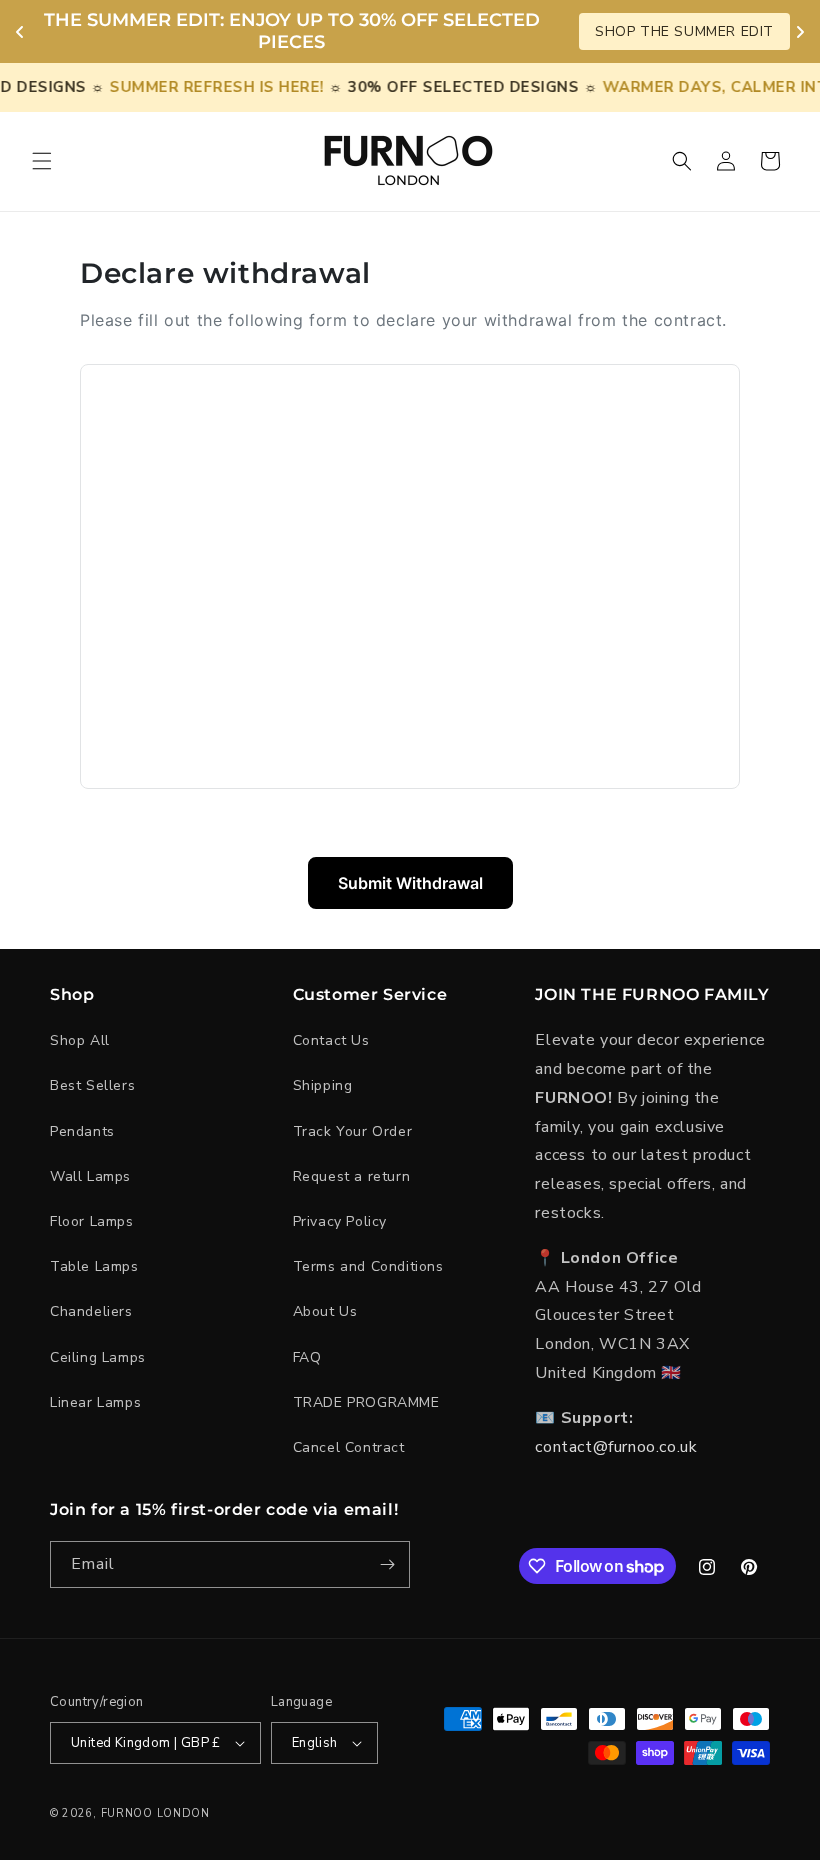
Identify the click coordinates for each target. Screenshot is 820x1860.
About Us (325, 1311)
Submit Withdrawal (410, 883)
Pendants (82, 1131)
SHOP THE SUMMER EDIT (684, 31)
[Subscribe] (387, 1564)
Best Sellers (92, 1085)
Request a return (352, 1176)
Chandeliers (91, 1311)
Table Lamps (94, 1266)
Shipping (323, 1085)
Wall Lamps (90, 1176)
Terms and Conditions (368, 1266)
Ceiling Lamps (98, 1357)
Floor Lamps (92, 1221)
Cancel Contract (349, 1447)
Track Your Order (353, 1131)
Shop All (80, 1040)
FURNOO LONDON (155, 1813)
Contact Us (331, 1040)
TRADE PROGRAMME (366, 1402)
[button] (42, 161)
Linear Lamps (95, 1402)
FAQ (307, 1357)
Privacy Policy (340, 1221)
